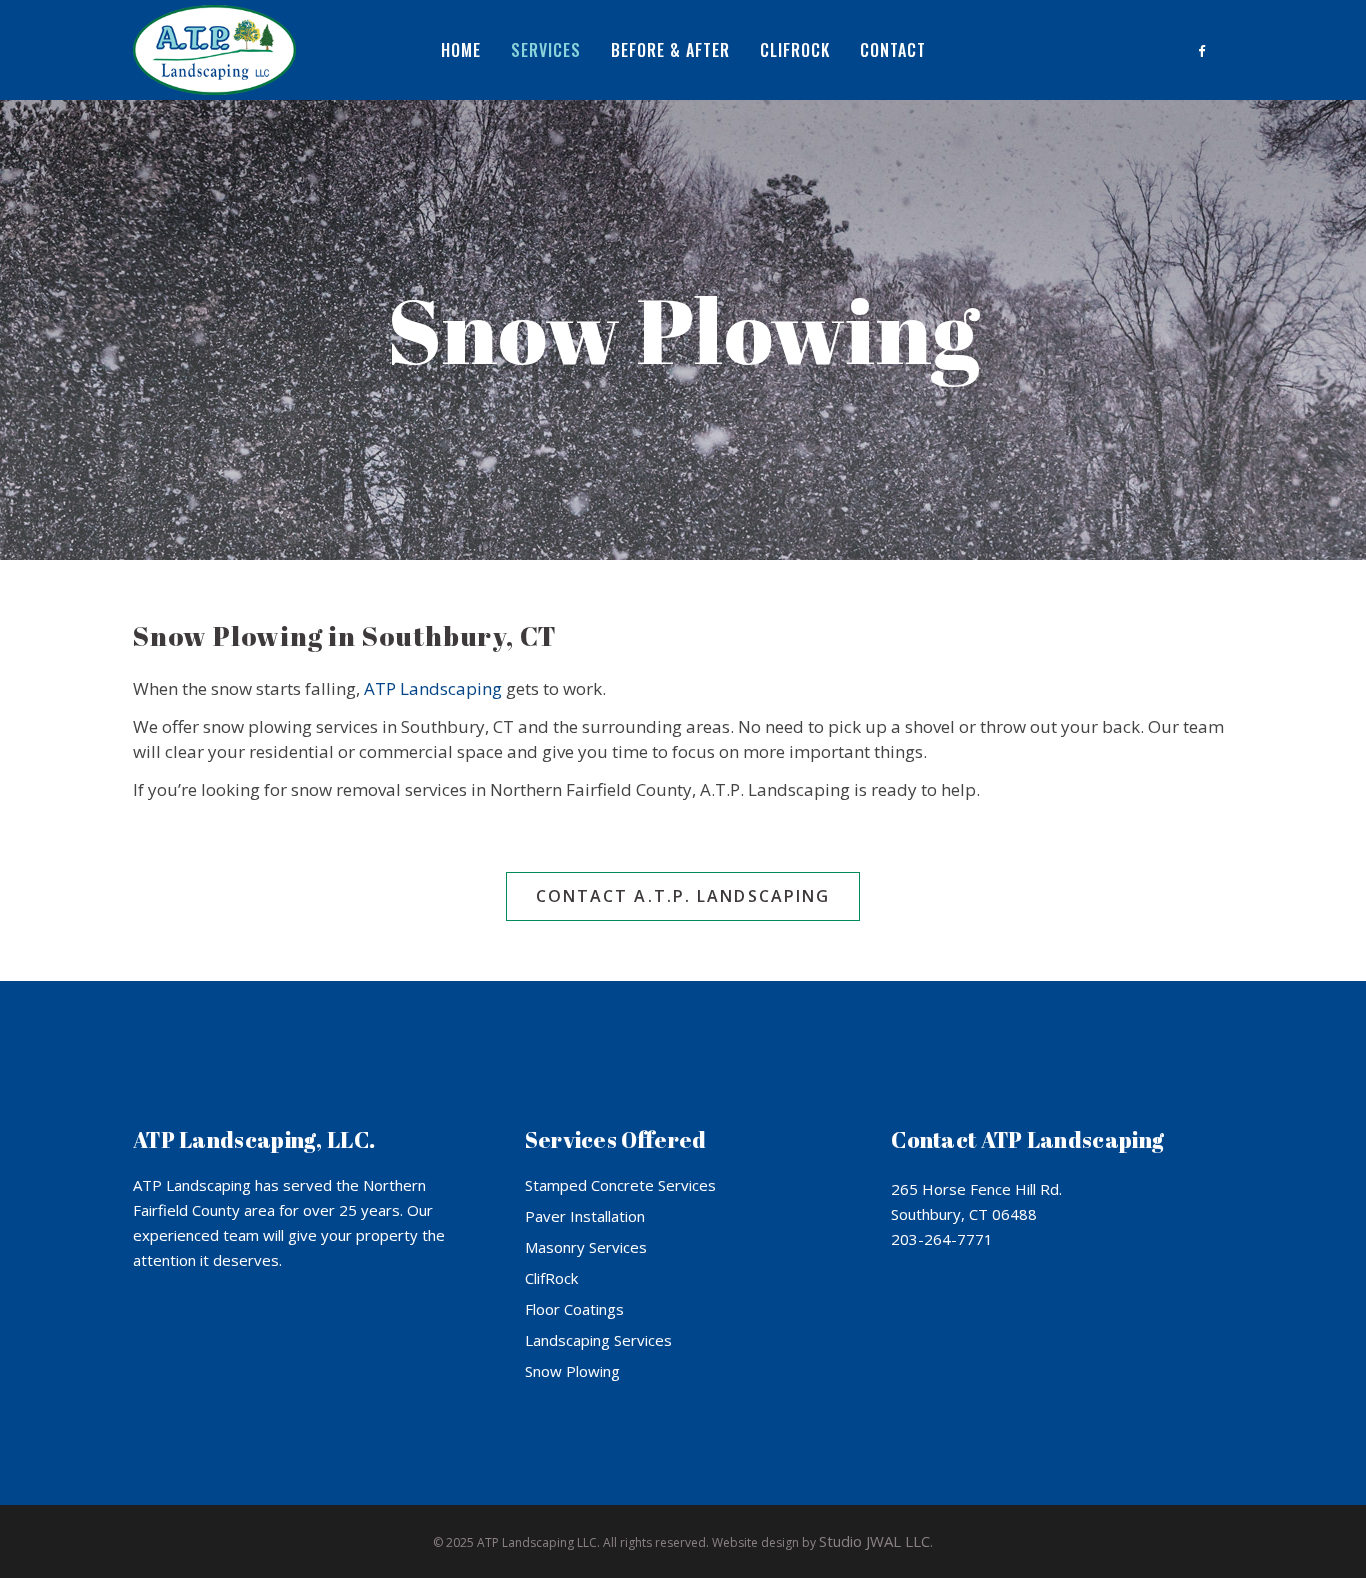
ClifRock (551, 1278)
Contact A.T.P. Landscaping (683, 896)
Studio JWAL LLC (874, 1541)
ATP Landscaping (433, 688)
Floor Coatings (574, 1309)
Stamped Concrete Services (620, 1185)
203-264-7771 (942, 1239)
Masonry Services (586, 1247)
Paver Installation (585, 1216)
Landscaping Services (598, 1340)
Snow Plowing (572, 1371)
